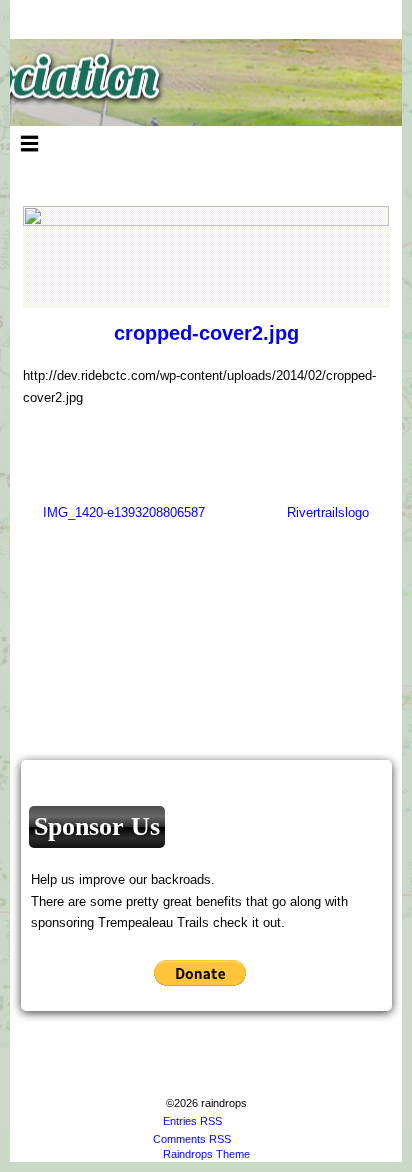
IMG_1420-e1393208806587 (124, 512)
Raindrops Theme (206, 1154)
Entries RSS (192, 1121)
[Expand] (29, 143)
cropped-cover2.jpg (206, 333)
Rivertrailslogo (328, 512)
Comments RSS (192, 1139)
